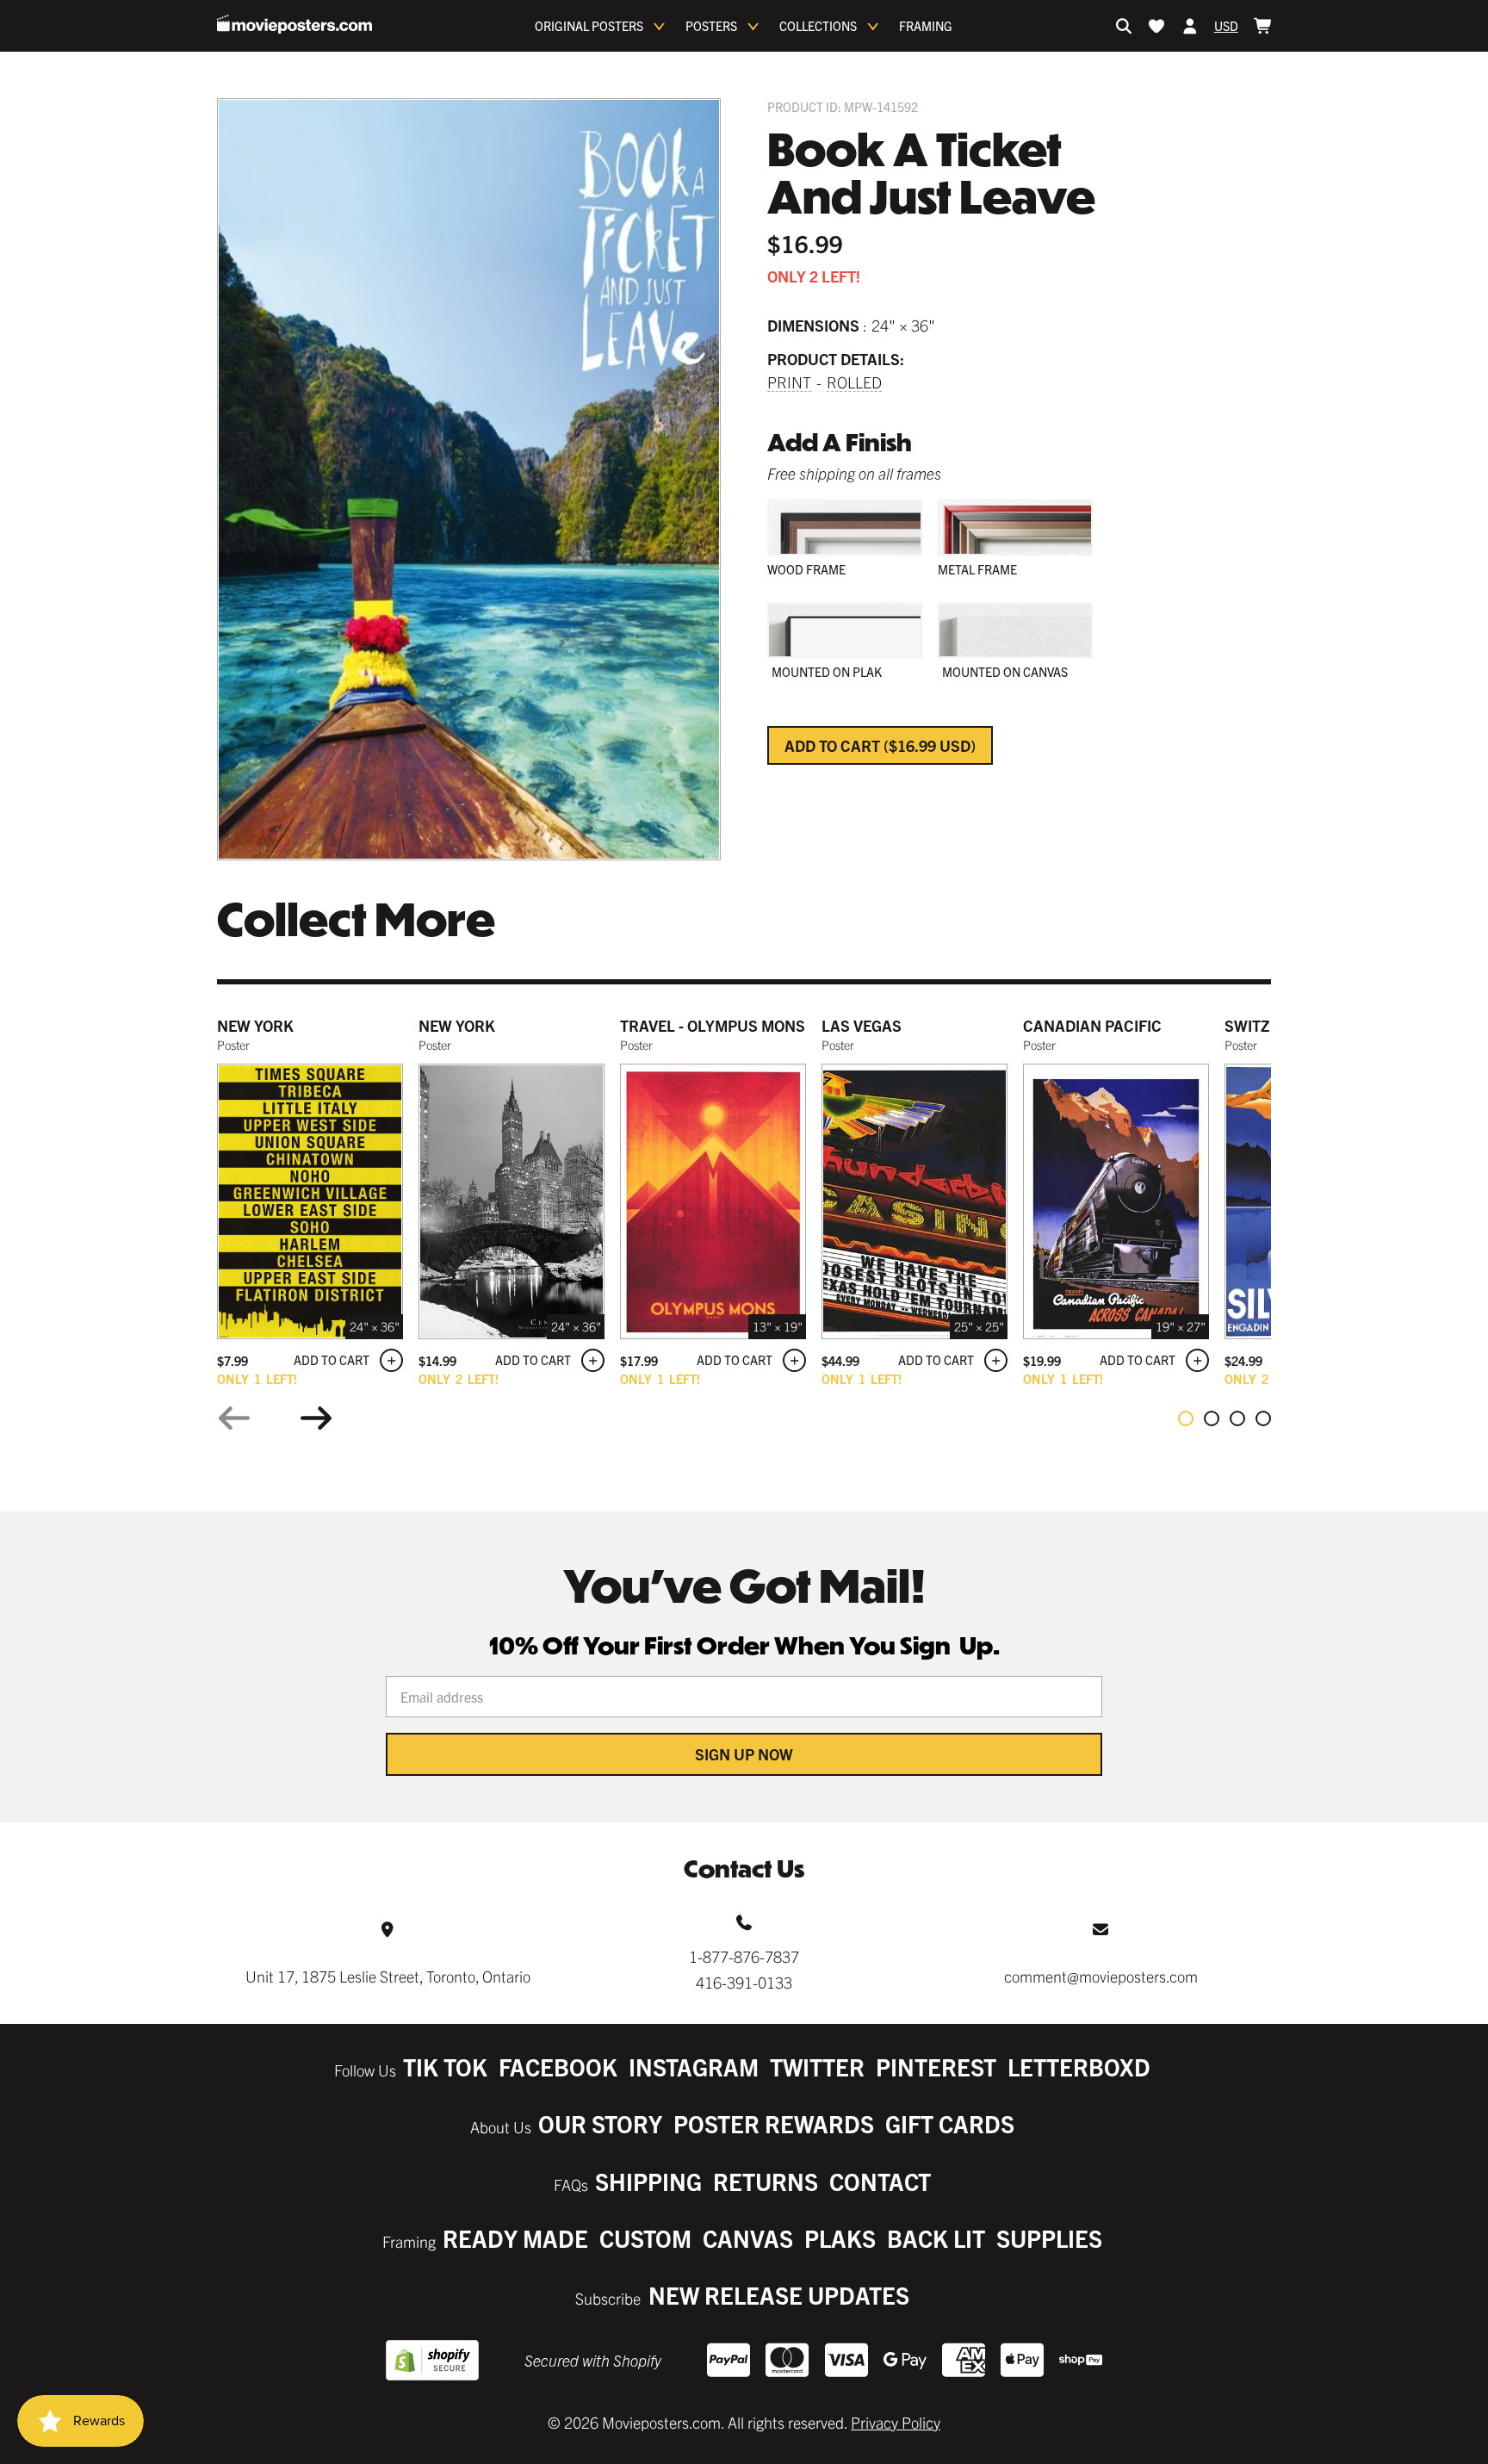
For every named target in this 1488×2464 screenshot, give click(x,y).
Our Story (600, 2123)
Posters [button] (711, 26)
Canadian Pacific (1092, 1025)
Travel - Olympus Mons (713, 1025)
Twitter (817, 2067)
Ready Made (515, 2238)
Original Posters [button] (589, 26)
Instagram (694, 2067)
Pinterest (936, 2067)
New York (255, 1025)
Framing (926, 26)
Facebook (558, 2067)
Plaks (840, 2238)
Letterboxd (1079, 2067)
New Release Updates (779, 2295)
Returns (766, 2181)
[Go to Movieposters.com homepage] (294, 24)
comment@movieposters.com (1101, 1976)
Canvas (748, 2238)
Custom (645, 2238)
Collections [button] (818, 26)
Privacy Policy (896, 2422)
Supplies (1049, 2238)
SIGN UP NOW (744, 1754)
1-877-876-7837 (744, 1956)
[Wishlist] (1156, 26)
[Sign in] (1190, 26)
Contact (880, 2181)
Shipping (648, 2181)
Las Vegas (862, 1025)
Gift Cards (950, 2123)
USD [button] (1226, 26)
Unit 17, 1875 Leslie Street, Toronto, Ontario (388, 1976)
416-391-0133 (744, 1982)
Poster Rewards (774, 2123)
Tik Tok (445, 2067)
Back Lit (936, 2238)
